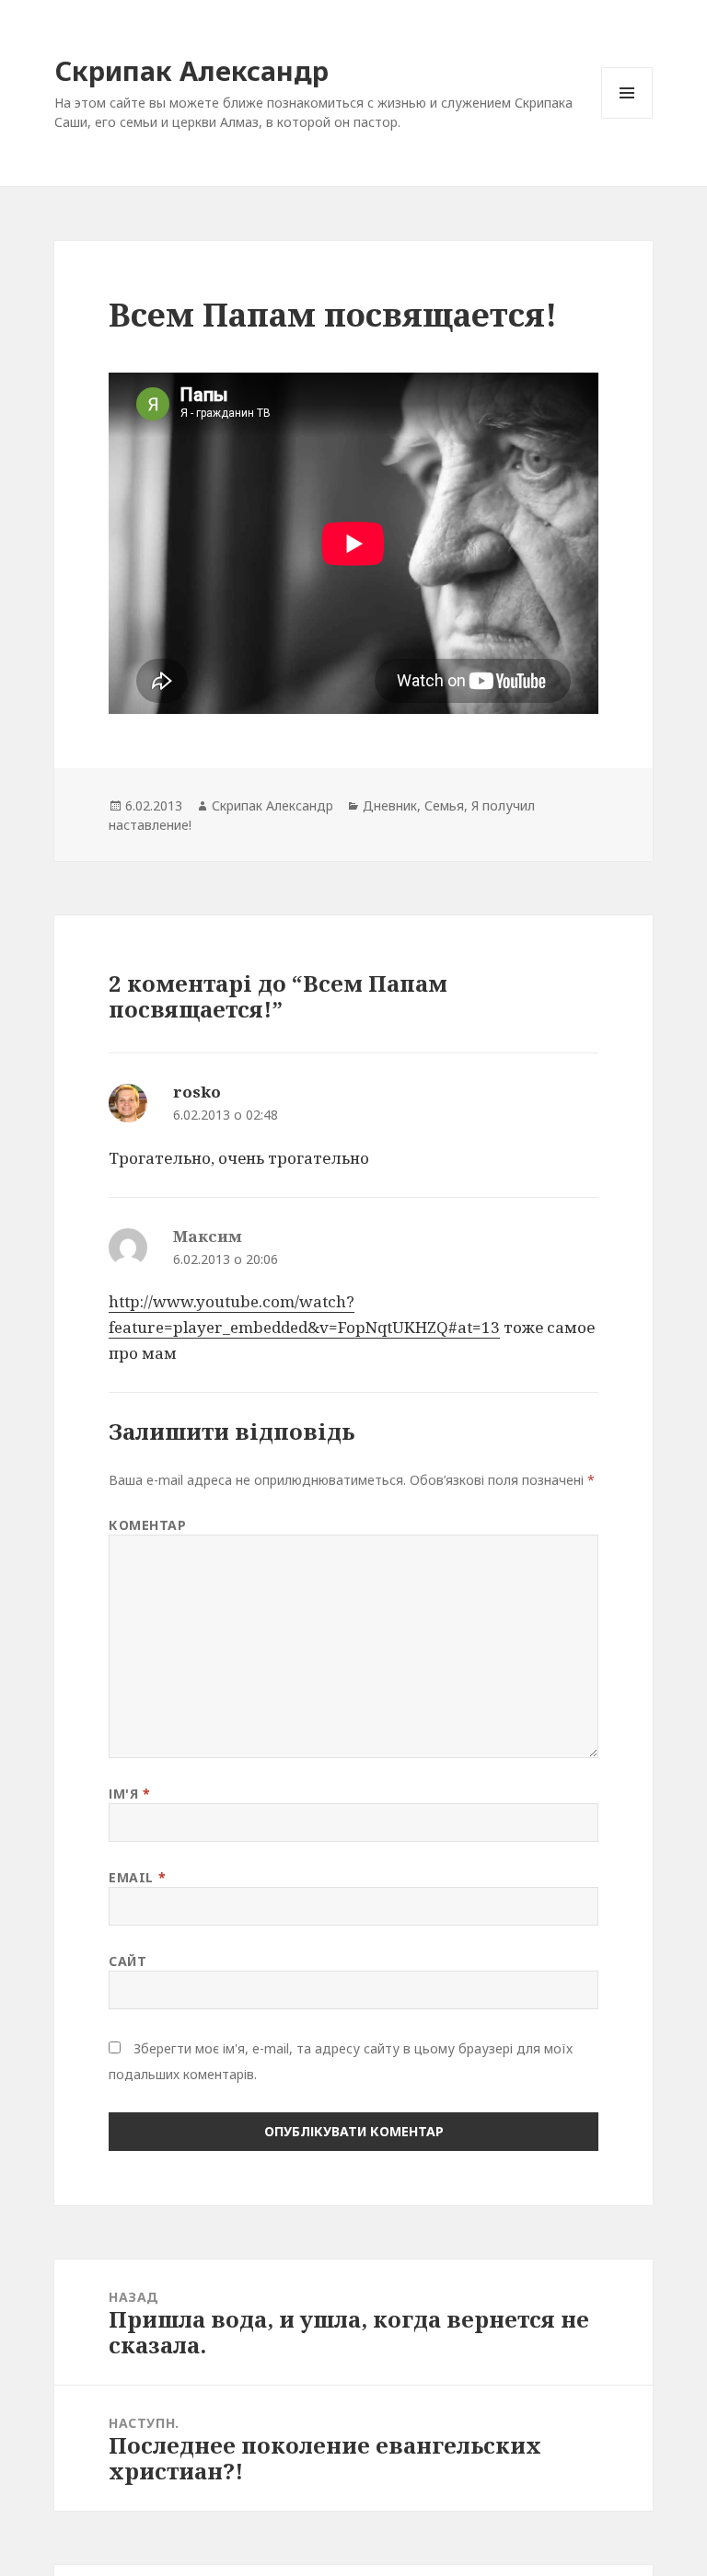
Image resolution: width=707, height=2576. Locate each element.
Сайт (127, 1961)
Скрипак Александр (191, 70)
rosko (197, 1092)
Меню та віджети (627, 118)
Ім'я (129, 1794)
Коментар (147, 1525)
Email (137, 1877)
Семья (444, 805)
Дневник (390, 805)
